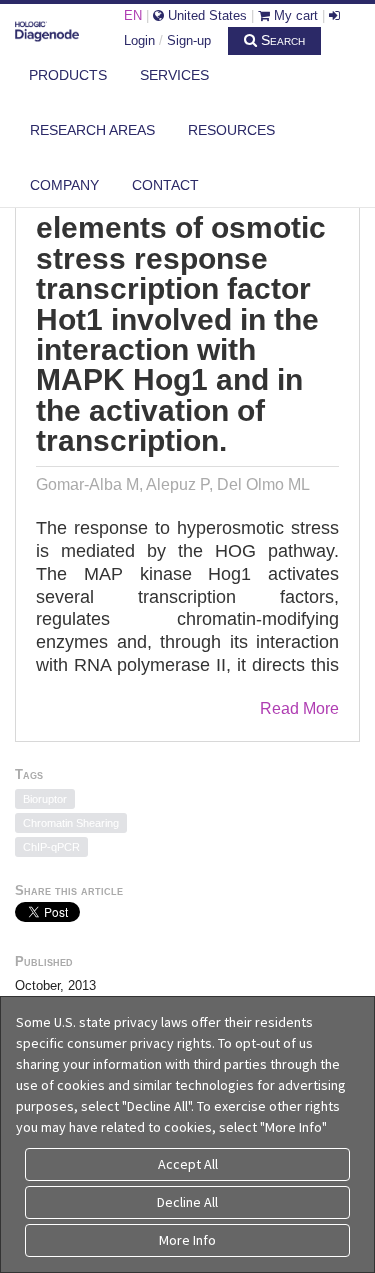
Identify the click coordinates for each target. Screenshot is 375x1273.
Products (68, 75)
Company (64, 185)
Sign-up (189, 40)
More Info (187, 1240)
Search (281, 40)
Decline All (187, 1202)
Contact (165, 185)
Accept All (188, 1164)
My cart (294, 15)
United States (205, 15)
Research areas (92, 130)
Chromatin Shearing (71, 823)
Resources (231, 130)
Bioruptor (45, 799)
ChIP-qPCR (51, 847)
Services (174, 75)
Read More (299, 708)
